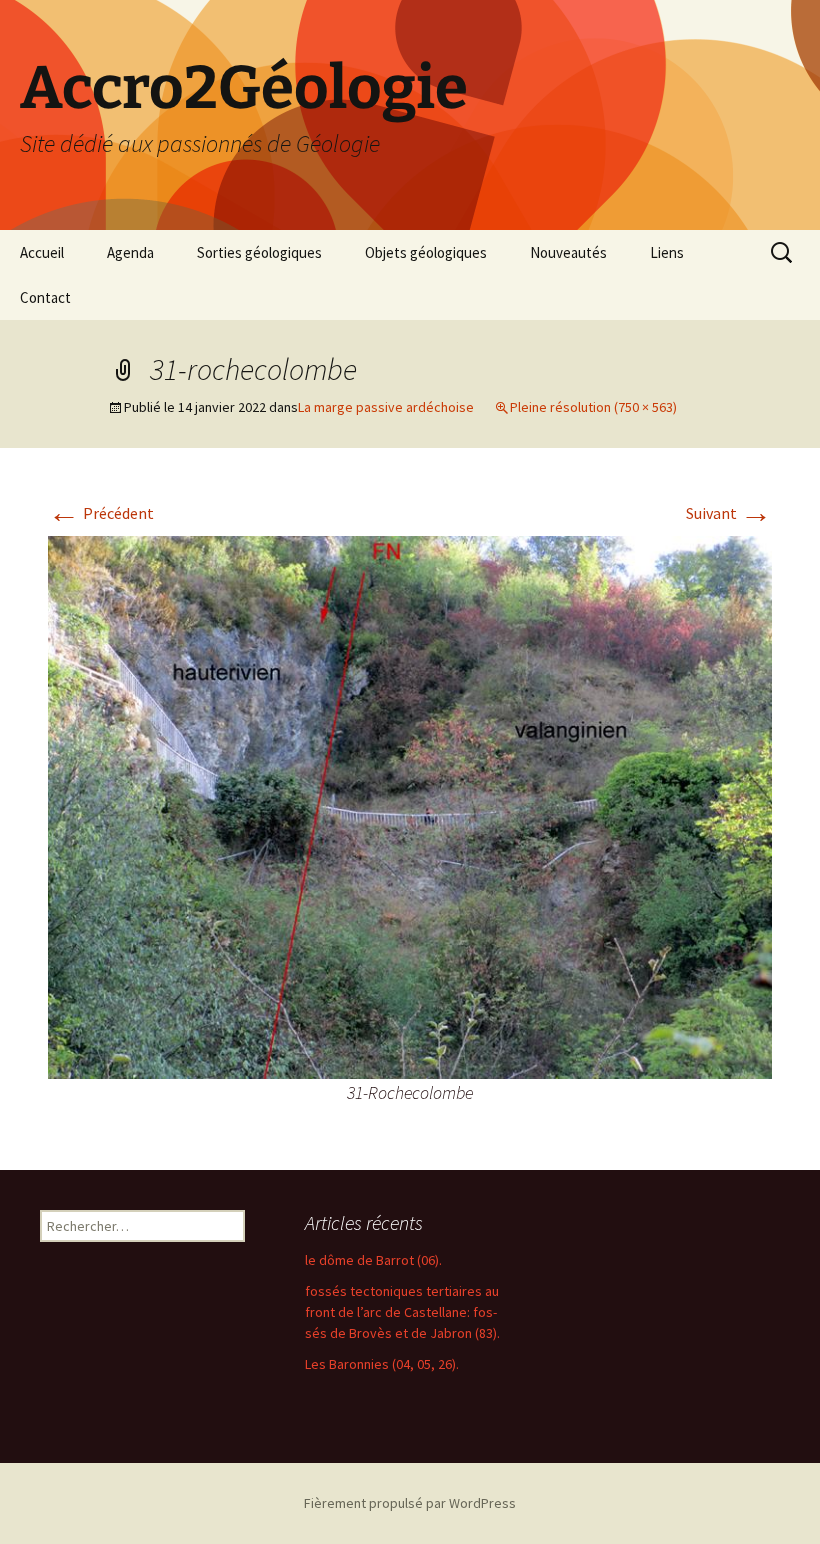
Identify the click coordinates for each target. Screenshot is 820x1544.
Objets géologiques (426, 252)
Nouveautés (568, 252)
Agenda (130, 252)
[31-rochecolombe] (410, 806)
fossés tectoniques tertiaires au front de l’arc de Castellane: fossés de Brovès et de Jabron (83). (402, 1312)
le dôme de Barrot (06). (373, 1260)
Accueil (42, 252)
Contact (45, 297)
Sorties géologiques (259, 252)
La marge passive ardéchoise (386, 407)
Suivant (729, 513)
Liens (667, 252)
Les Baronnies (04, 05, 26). (382, 1364)
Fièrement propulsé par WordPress (410, 1503)
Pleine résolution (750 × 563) (593, 407)
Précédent (101, 513)
